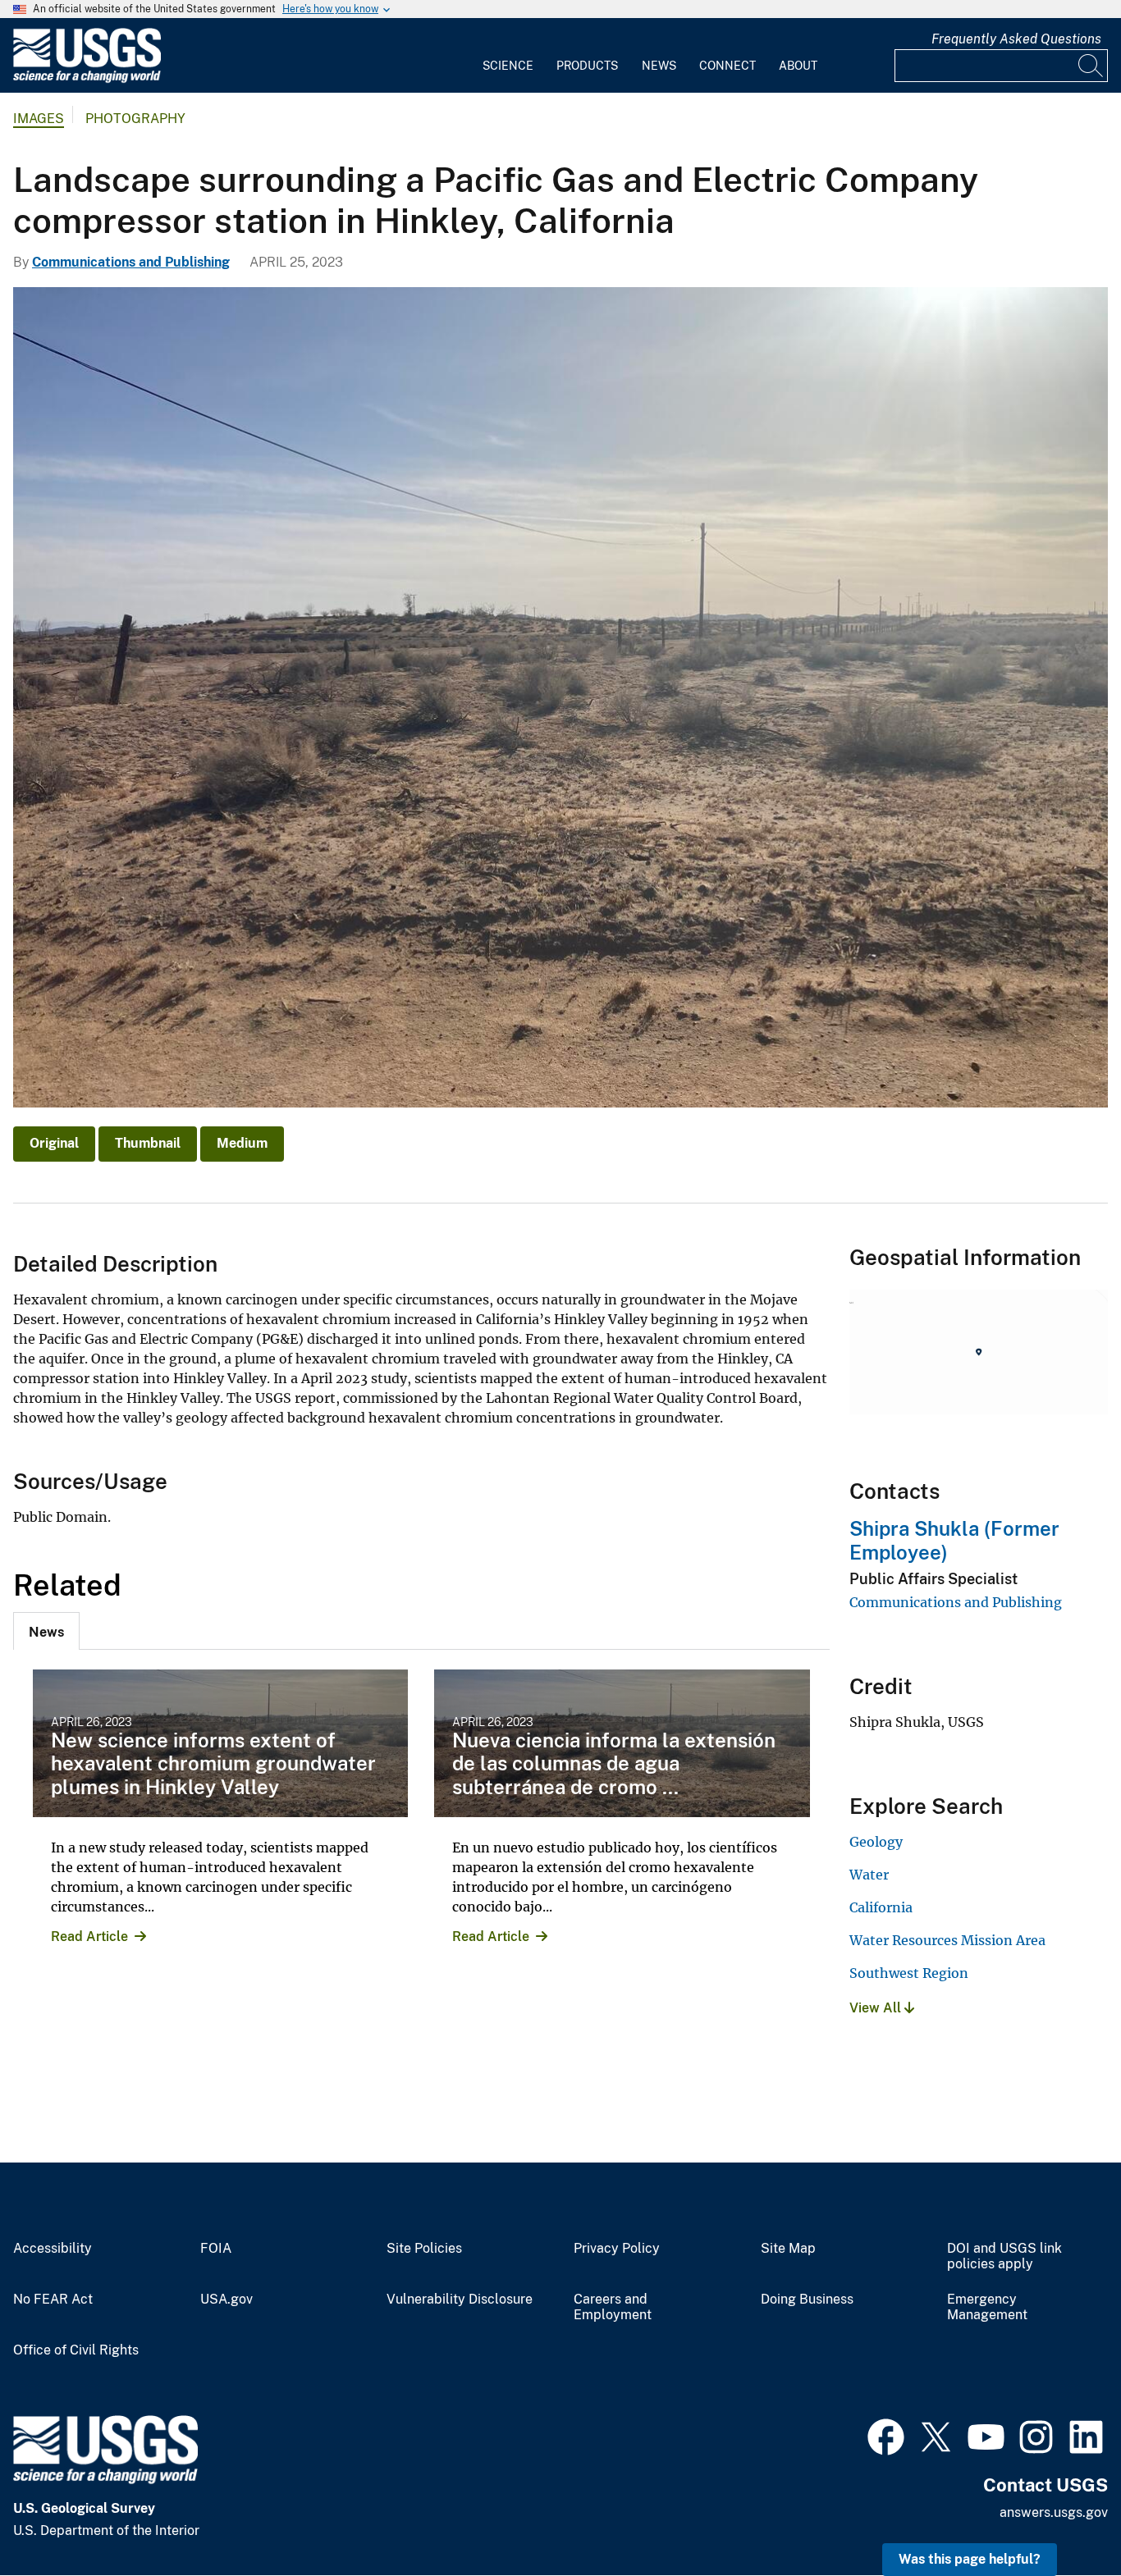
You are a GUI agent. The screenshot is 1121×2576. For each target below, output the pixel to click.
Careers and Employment (613, 2307)
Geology (876, 1842)
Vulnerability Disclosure (460, 2300)
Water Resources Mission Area (947, 1940)
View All (877, 2008)
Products (587, 66)
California (881, 1907)
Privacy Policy (617, 2249)
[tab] (46, 1631)
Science (508, 66)
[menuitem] (508, 56)
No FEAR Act (53, 2300)
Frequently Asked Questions (1016, 39)
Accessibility (53, 2249)
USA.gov (226, 2300)
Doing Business (807, 2300)
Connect (728, 66)
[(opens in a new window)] (886, 2435)
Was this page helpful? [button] (970, 2559)
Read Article (89, 1937)
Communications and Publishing (131, 262)
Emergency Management (987, 2307)
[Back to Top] (1062, 2517)
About (798, 66)
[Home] (87, 79)
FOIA (216, 2249)
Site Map (788, 2249)
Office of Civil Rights (76, 2350)
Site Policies (424, 2249)
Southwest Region (909, 1973)
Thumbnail (148, 1143)
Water (869, 1875)
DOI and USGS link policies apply (1004, 2256)
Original (54, 1143)
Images (39, 119)
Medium (242, 1143)
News (659, 66)
